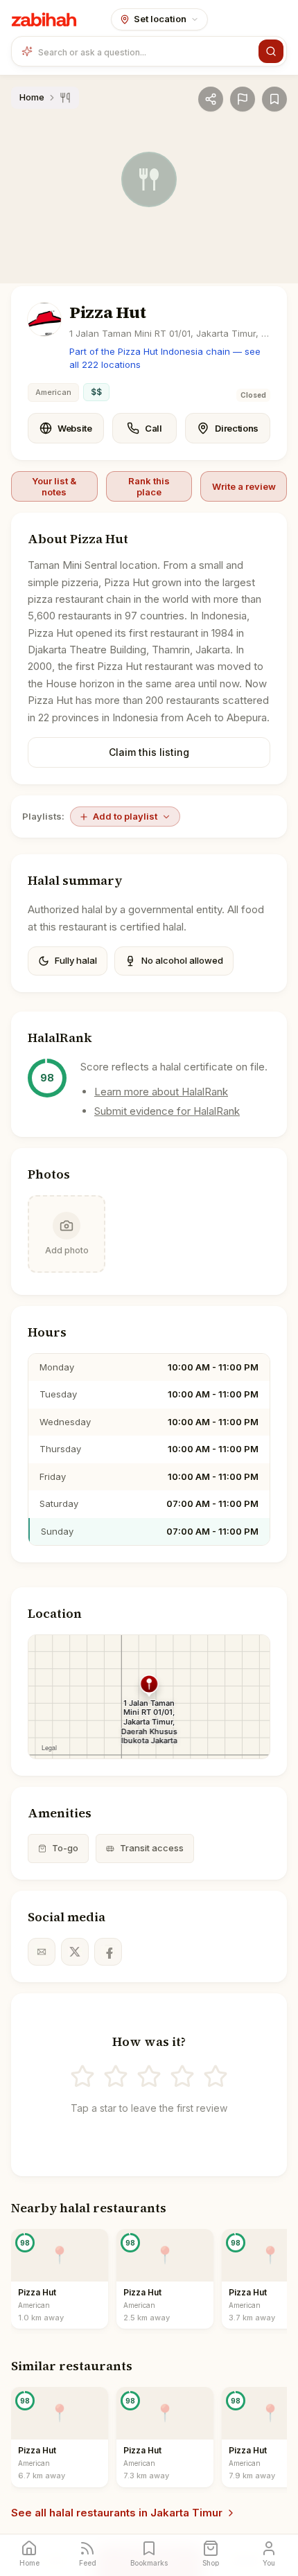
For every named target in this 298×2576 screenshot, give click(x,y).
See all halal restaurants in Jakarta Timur (117, 2513)
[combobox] (146, 51)
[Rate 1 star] (82, 2076)
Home (32, 97)
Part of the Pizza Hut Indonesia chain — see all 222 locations (165, 358)
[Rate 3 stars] (149, 2076)
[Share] (211, 99)
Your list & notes (54, 486)
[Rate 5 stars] (216, 2076)
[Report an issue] (243, 99)
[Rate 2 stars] (116, 2076)
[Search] (271, 51)
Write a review (244, 486)
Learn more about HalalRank (161, 1092)
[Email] (42, 1952)
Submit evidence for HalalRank (167, 1111)
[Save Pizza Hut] (274, 99)
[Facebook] (108, 1952)
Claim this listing (149, 752)
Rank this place (149, 486)
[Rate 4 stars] (182, 2076)
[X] (75, 1952)
